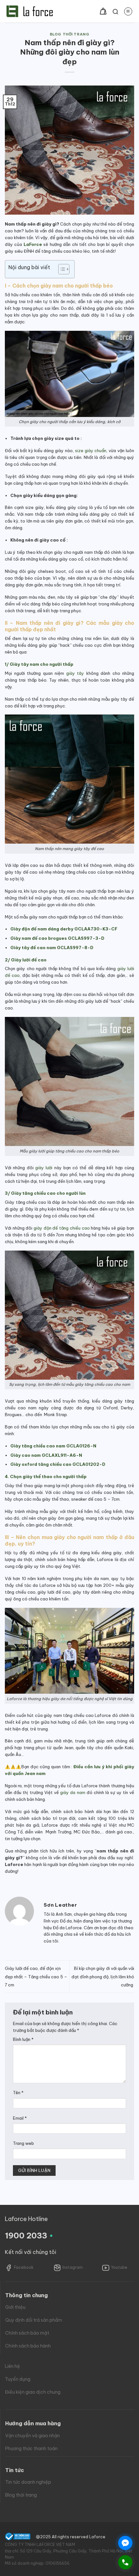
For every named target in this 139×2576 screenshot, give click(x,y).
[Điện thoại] (125, 2562)
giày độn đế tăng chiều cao (62, 1228)
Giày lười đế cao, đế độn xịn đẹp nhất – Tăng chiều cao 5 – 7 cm (36, 1977)
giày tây (75, 673)
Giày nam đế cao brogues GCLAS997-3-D (57, 938)
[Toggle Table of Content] (61, 269)
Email (20, 2118)
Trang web (23, 2143)
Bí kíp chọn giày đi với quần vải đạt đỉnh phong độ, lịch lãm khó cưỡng (103, 1977)
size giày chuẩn (91, 451)
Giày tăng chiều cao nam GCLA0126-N (53, 1446)
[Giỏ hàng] (103, 11)
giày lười (44, 1168)
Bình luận (23, 2039)
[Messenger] (125, 2543)
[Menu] (128, 11)
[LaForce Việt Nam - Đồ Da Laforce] (30, 11)
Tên (18, 2093)
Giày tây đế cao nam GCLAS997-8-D (52, 948)
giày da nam (73, 1792)
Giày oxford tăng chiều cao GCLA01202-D (58, 1464)
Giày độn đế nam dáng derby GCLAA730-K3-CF (64, 929)
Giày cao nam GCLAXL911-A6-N (46, 1455)
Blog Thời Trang (69, 34)
